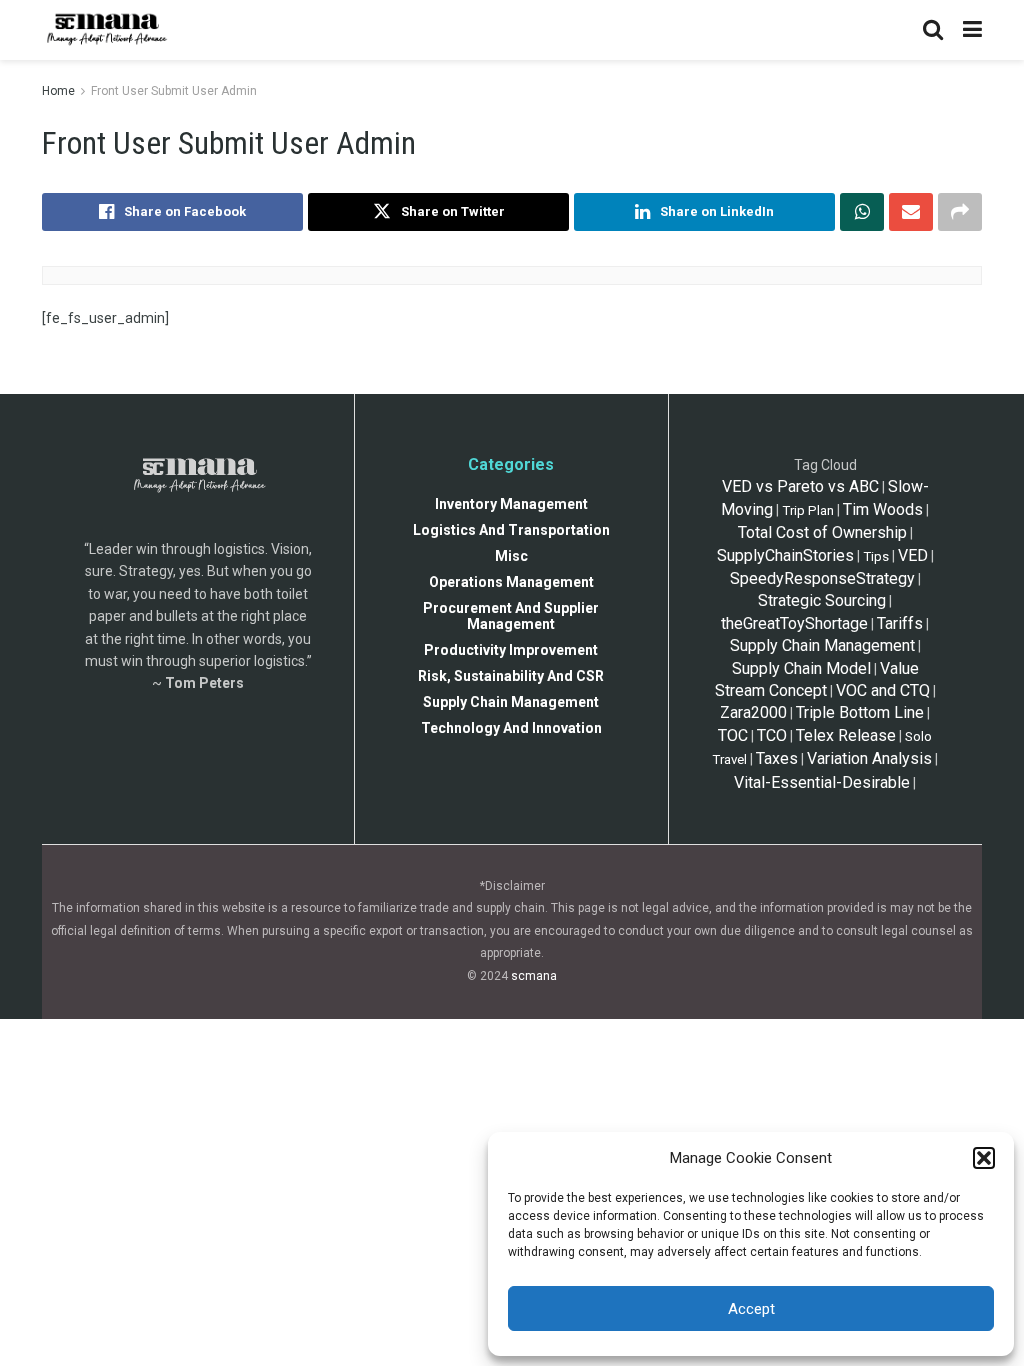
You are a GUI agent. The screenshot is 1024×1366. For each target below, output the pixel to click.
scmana (534, 976)
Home (58, 91)
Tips (876, 556)
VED (913, 555)
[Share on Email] (911, 212)
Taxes (777, 758)
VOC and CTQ (883, 690)
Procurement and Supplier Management (511, 616)
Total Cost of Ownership (822, 532)
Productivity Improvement (511, 650)
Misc (511, 556)
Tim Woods (883, 509)
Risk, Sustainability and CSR (511, 676)
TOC (733, 735)
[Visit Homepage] (105, 30)
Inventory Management (511, 504)
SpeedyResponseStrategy (822, 578)
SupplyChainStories (785, 555)
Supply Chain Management (511, 702)
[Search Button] (933, 30)
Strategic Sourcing (822, 600)
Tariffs (900, 623)
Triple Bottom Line (860, 712)
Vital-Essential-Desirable (822, 782)
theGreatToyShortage (794, 623)
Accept (751, 1309)
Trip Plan (808, 510)
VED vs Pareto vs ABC (800, 486)
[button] (984, 1158)
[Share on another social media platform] (960, 212)
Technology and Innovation (511, 728)
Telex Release (846, 735)
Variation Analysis (869, 758)
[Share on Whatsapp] (862, 212)
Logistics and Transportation (511, 530)
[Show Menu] (972, 30)
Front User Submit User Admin (174, 91)
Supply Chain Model (801, 668)
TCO (772, 735)
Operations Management (511, 582)
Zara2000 (753, 712)
